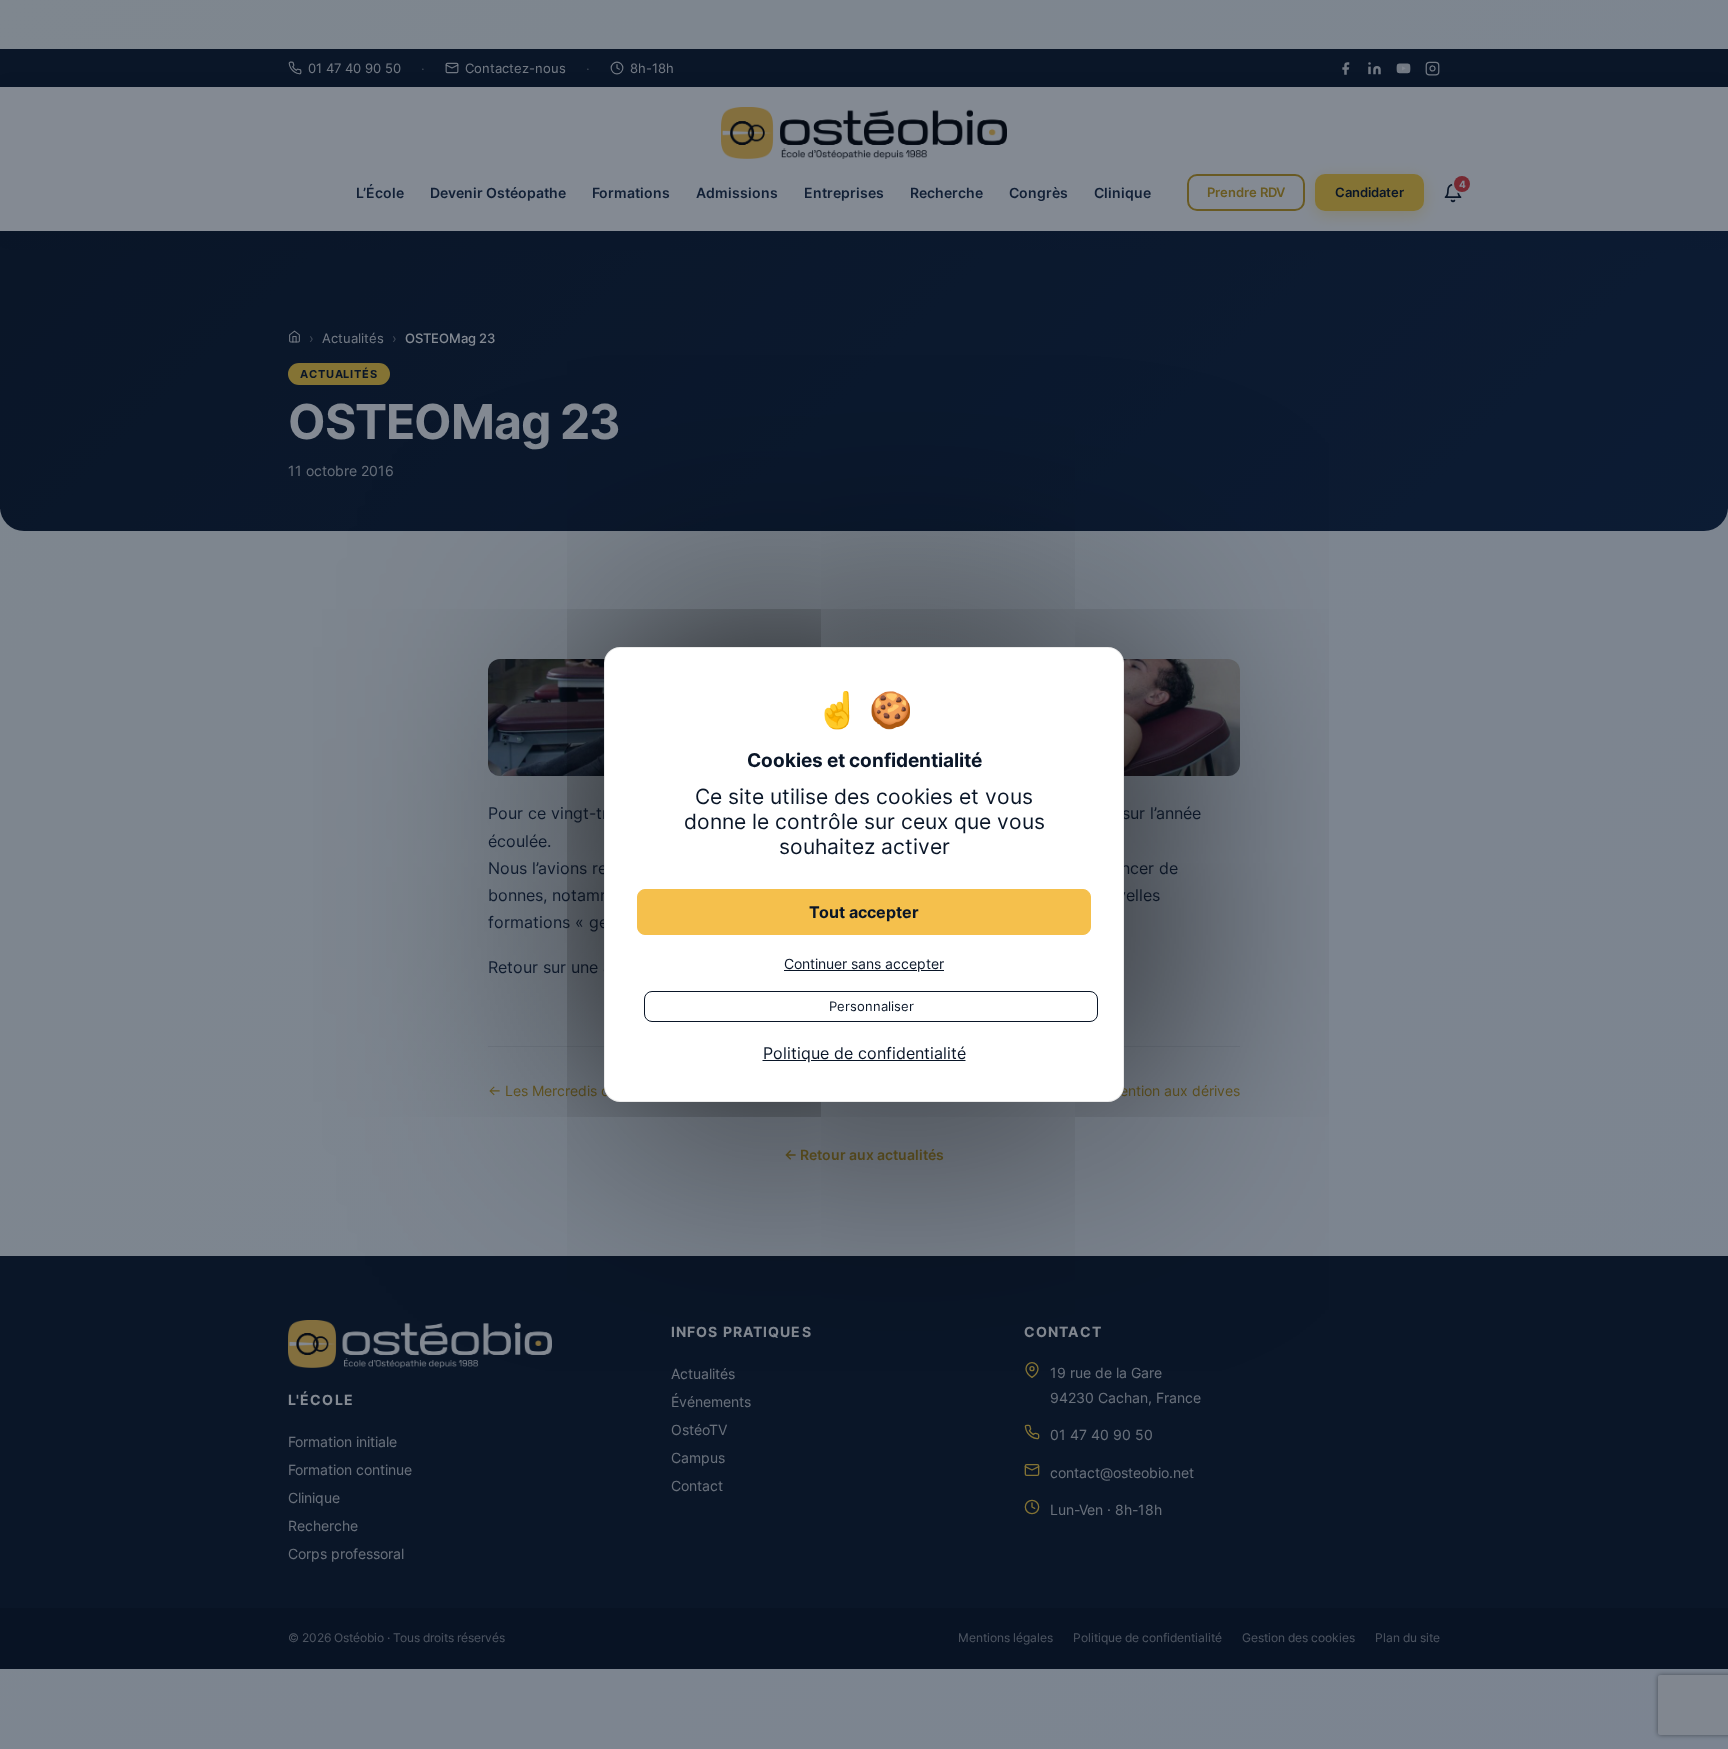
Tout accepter (864, 912)
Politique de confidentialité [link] (864, 1053)
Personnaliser (871, 1006)
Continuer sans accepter (864, 963)
